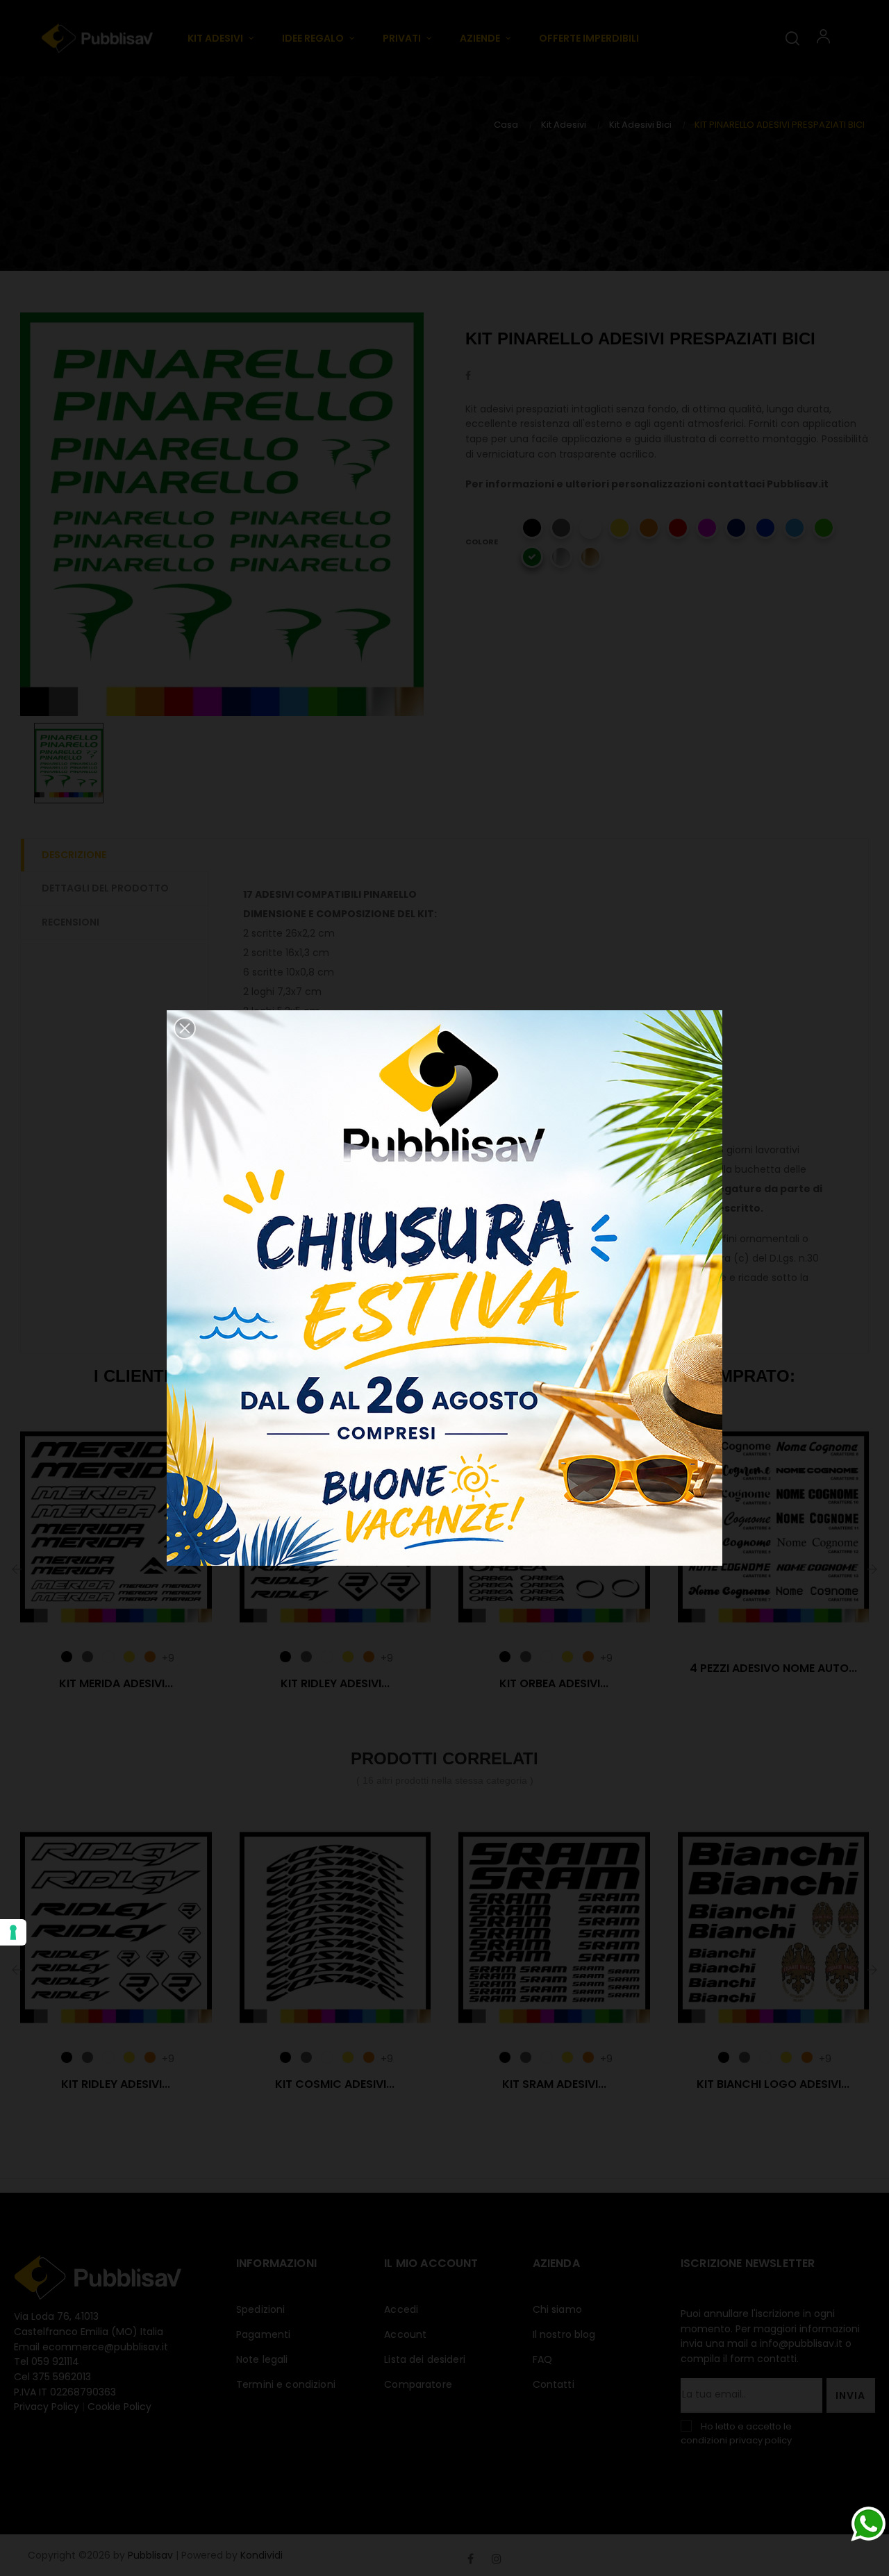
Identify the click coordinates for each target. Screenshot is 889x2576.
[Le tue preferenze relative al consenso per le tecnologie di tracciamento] (13, 1932)
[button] (185, 1028)
